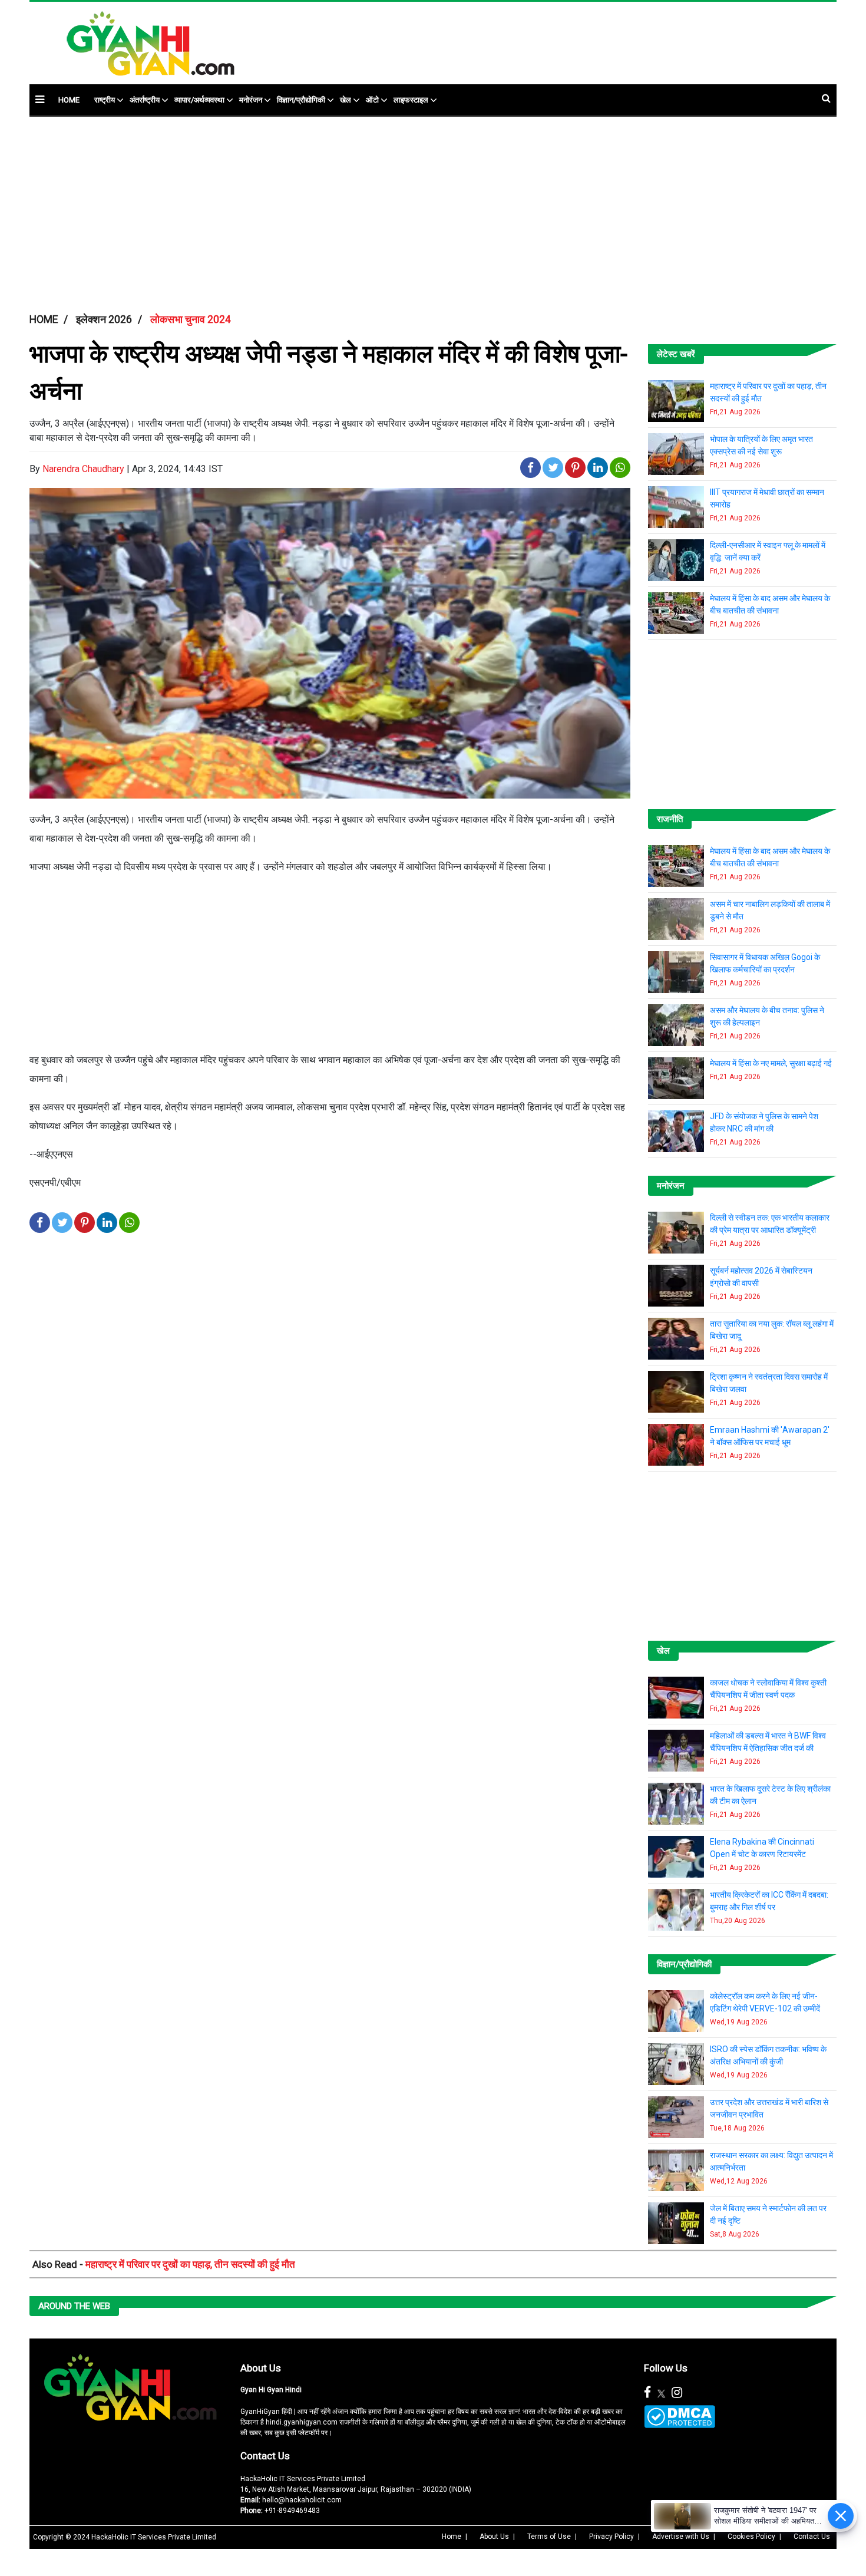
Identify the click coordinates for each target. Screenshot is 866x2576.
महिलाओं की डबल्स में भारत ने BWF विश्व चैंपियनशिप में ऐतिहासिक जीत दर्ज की (768, 1742)
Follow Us (666, 2368)
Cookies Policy (751, 2537)
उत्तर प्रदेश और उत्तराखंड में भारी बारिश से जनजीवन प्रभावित (769, 2108)
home (69, 100)
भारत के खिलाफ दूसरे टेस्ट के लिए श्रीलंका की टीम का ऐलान (770, 1795)
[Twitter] (661, 2393)
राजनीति (670, 819)
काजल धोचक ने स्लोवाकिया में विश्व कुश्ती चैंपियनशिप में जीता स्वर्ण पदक (768, 1689)
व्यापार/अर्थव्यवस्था (199, 100)
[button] (40, 99)
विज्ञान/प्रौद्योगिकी (301, 100)
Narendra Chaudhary (83, 469)
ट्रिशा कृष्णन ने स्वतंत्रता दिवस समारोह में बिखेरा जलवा (769, 1383)
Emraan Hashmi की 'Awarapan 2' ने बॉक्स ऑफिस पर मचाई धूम (770, 1436)
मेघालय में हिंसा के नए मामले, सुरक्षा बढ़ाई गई (771, 1063)
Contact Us (265, 2456)
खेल (346, 100)
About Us (261, 2368)
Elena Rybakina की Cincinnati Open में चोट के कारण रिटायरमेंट (762, 1848)
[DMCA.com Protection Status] (680, 2417)
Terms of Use (549, 2537)
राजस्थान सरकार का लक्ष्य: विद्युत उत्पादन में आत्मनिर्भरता (771, 2161)
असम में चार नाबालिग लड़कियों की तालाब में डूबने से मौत (770, 910)
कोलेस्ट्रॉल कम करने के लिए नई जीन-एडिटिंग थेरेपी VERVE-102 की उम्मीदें (765, 2002)
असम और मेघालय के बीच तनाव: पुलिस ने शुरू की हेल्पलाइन (767, 1016)
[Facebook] (647, 2393)
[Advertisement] (524, 37)
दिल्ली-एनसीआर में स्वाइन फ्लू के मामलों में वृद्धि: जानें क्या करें (768, 551)
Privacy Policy (612, 2537)
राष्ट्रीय (105, 100)
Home (452, 2537)
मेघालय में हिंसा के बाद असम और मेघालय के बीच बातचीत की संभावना (770, 604)
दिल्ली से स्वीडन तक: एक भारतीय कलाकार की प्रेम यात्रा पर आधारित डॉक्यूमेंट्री (770, 1224)
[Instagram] (677, 2393)
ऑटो (372, 100)
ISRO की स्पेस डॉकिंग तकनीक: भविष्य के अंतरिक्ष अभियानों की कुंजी (768, 2055)
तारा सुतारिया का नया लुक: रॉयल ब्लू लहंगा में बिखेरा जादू (772, 1330)
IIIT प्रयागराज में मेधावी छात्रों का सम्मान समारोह (767, 498)
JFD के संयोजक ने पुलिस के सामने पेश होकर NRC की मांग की (764, 1122)
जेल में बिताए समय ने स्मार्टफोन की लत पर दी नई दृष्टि (768, 2214)
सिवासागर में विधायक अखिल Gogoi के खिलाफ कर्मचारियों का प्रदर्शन (765, 963)
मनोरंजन (251, 100)
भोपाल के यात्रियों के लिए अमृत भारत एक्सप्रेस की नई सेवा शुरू (761, 445)
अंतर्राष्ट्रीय (145, 100)
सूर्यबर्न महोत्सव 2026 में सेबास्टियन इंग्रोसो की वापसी (761, 1277)
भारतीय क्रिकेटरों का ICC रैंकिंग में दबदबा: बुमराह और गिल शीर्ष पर (769, 1901)
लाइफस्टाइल (411, 100)
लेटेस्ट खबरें (676, 354)
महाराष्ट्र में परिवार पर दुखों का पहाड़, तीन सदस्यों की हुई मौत (768, 392)
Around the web (74, 2306)
